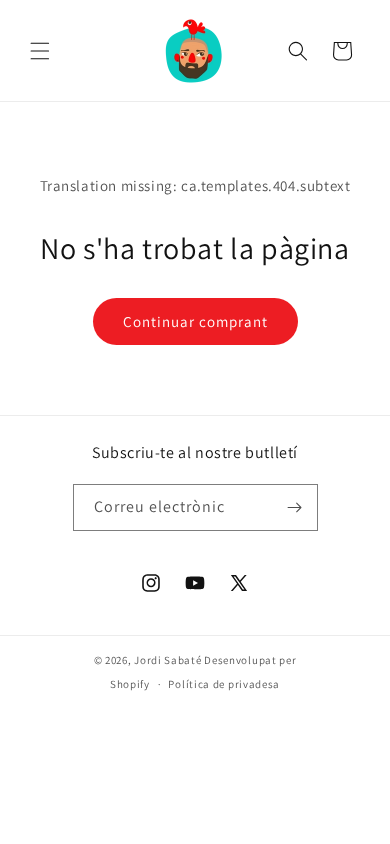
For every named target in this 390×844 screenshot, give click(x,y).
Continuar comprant (195, 321)
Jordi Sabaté (167, 660)
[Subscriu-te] (295, 507)
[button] (40, 51)
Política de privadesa (224, 684)
